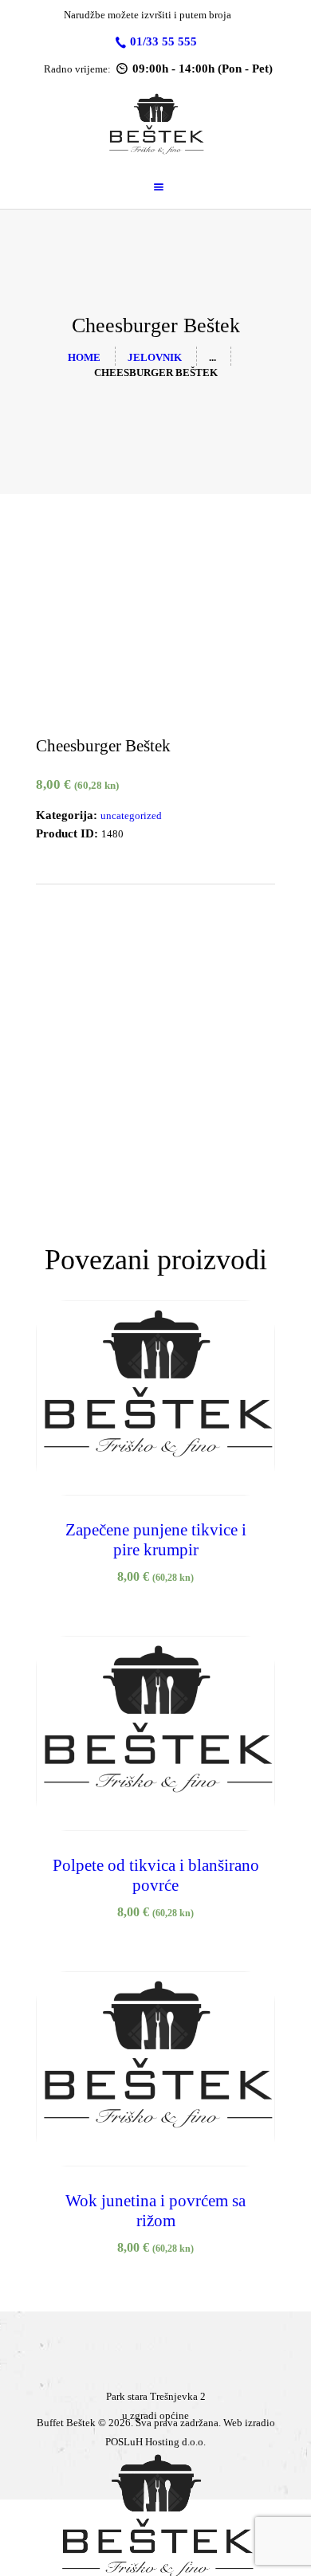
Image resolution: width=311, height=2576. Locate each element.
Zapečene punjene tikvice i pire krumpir (156, 1540)
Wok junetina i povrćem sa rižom (155, 2211)
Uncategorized (131, 816)
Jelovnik (155, 357)
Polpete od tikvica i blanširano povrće (156, 1875)
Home (84, 357)
